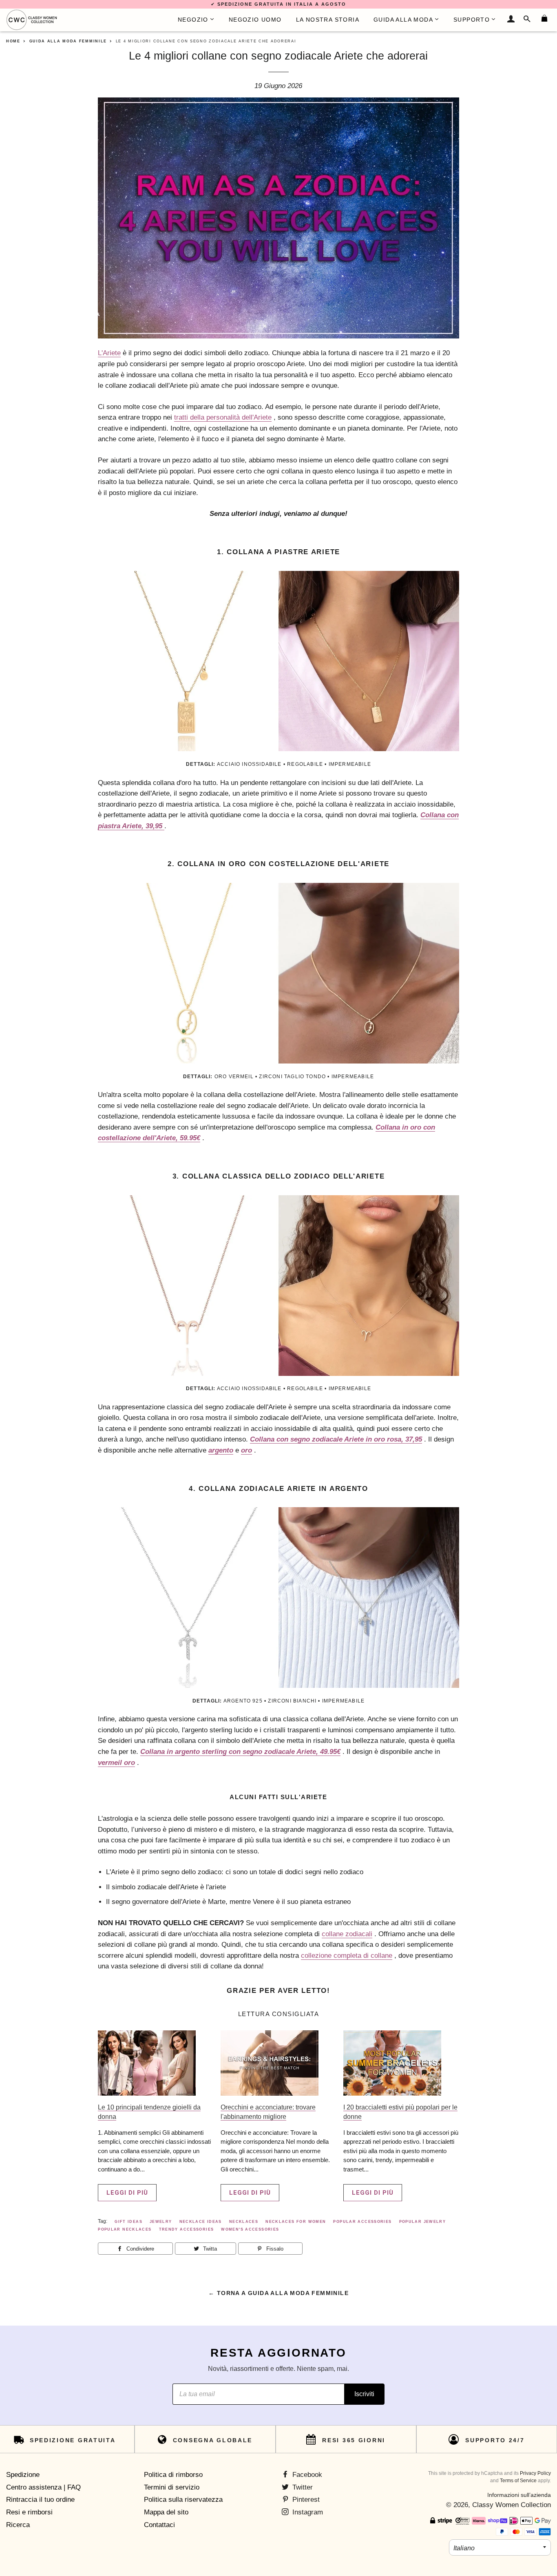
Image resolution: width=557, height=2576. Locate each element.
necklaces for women (296, 2222)
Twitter (302, 2487)
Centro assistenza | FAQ (43, 2487)
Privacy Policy (535, 2473)
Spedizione (23, 2475)
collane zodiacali (347, 1934)
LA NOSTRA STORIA (328, 20)
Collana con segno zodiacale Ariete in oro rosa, (336, 1439)
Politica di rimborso (173, 2475)
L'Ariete (109, 353)
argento (221, 1450)
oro (246, 1450)
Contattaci (159, 2525)
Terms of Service (518, 2481)
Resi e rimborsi (29, 2512)
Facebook (306, 2475)
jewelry (161, 2222)
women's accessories (250, 2229)
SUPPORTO (472, 20)
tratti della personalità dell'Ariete (223, 417)
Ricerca (18, 2525)
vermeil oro (116, 1763)
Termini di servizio (172, 2487)
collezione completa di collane (347, 1956)
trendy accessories (187, 2229)
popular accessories (362, 2222)
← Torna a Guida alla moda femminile (278, 2293)
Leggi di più (127, 2193)
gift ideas (128, 2222)
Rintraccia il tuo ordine (40, 2500)
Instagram (307, 2512)
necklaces (244, 2222)
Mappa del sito (166, 2512)
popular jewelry (423, 2222)
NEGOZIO (193, 20)
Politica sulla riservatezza (183, 2500)
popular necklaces (125, 2229)
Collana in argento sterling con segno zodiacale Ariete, (240, 1752)
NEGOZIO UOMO (255, 20)
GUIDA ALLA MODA (403, 20)
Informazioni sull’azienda (519, 2495)
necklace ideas (201, 2222)
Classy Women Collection (512, 2505)
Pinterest (305, 2500)
